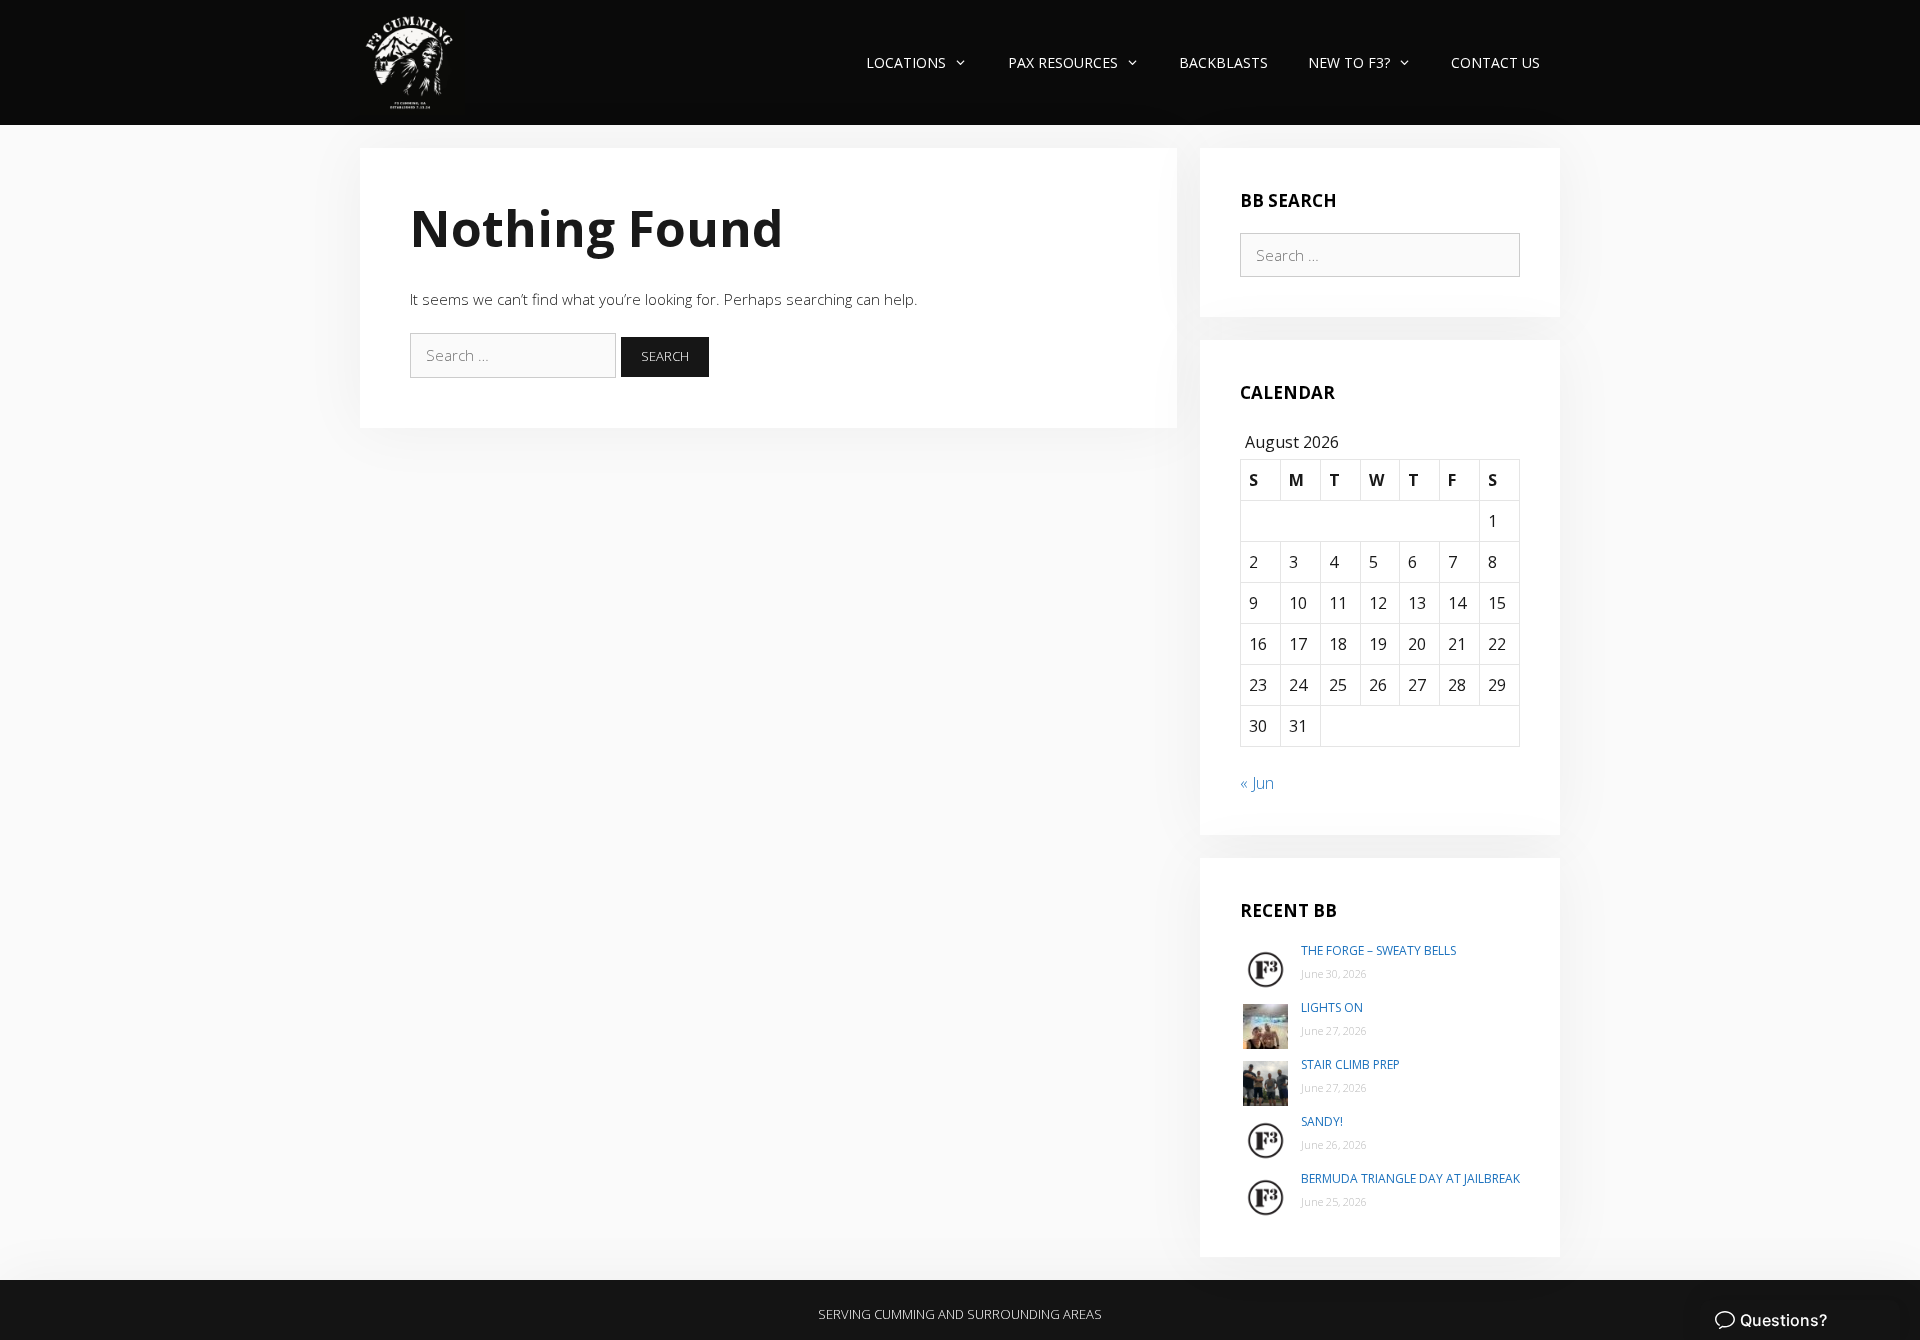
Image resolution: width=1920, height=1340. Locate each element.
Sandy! (1322, 1121)
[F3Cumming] (412, 62)
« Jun (1257, 783)
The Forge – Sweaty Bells (1378, 950)
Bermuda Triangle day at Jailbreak (1410, 1178)
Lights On (1332, 1007)
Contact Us (1495, 62)
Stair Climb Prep (1350, 1064)
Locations (906, 62)
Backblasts (1223, 62)
